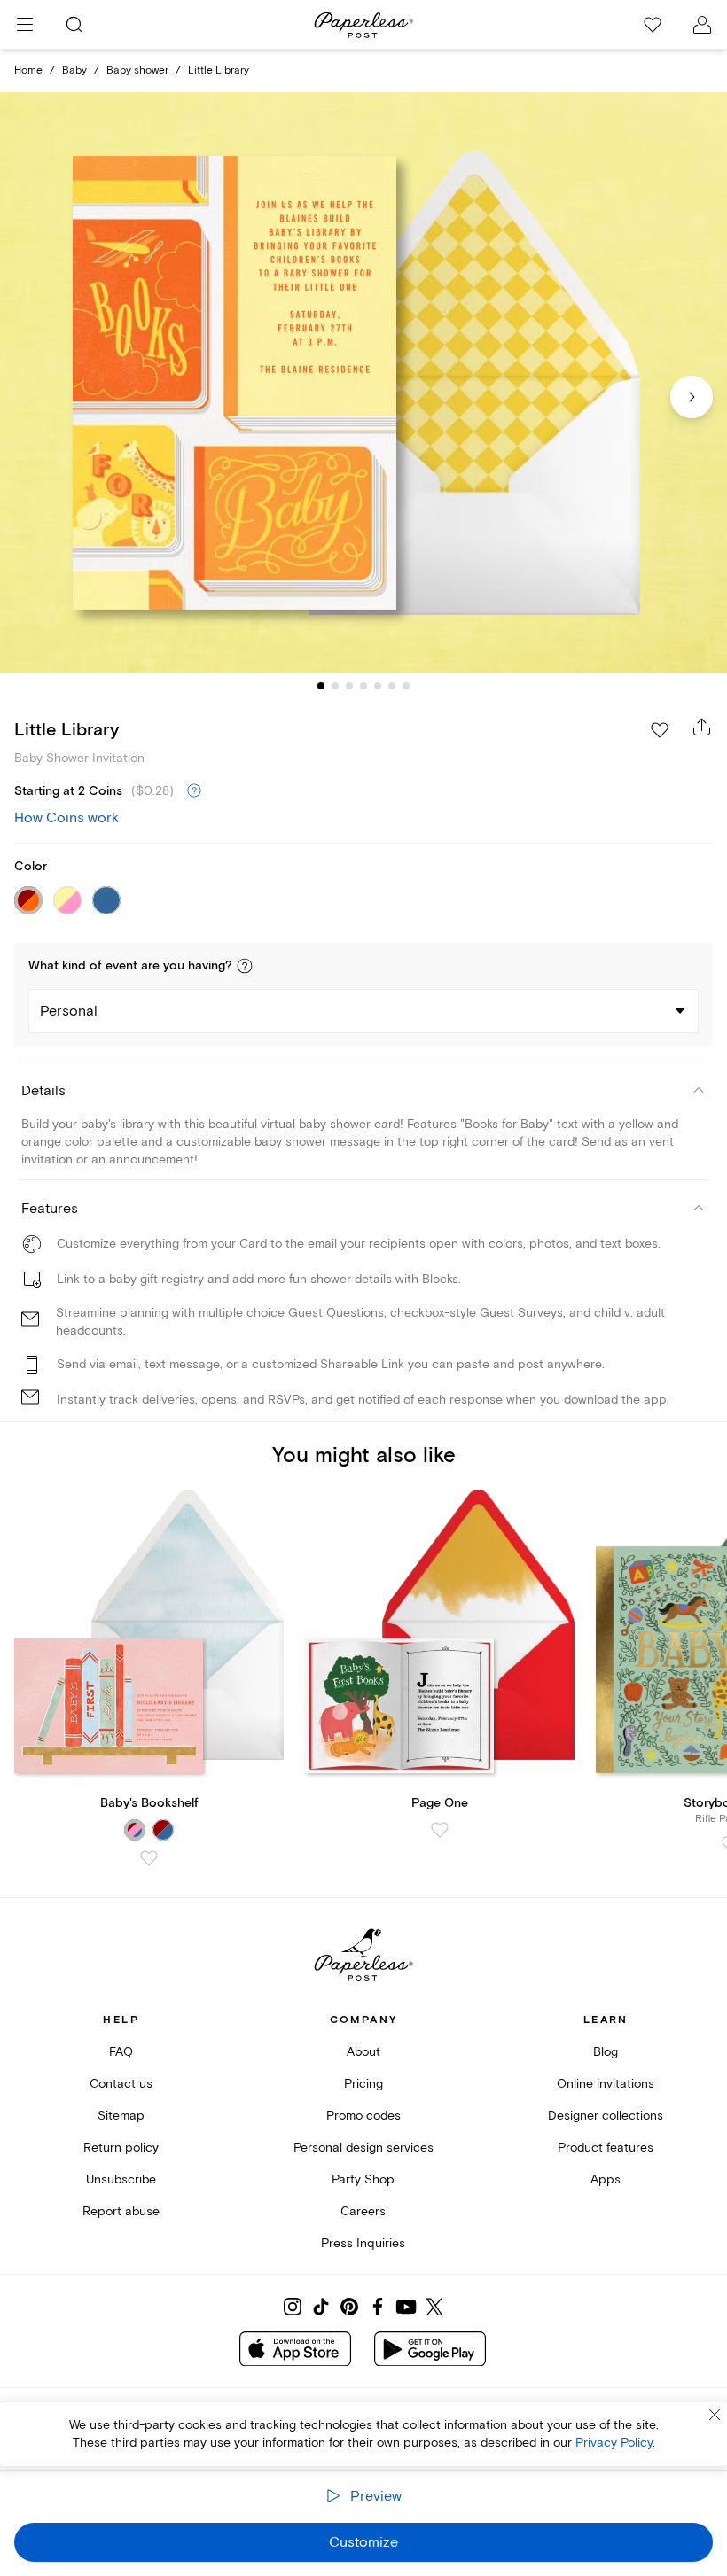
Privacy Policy (614, 2443)
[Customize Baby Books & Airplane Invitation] (363, 383)
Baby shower (137, 70)
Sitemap (121, 2116)
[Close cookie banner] (715, 2415)
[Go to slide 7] (406, 686)
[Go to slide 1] (321, 686)
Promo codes (363, 2116)
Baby (74, 70)
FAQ (121, 2052)
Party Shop (363, 2179)
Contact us (121, 2084)
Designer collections (606, 2116)
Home (28, 70)
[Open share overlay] (702, 727)
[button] (245, 966)
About (363, 2052)
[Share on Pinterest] (349, 2307)
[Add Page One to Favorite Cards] (440, 1830)
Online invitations (606, 2084)
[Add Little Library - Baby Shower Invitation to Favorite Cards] (660, 730)
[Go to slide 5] (378, 686)
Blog (606, 2052)
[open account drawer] (702, 25)
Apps (606, 2179)
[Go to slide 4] (363, 686)
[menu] (25, 25)
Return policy (121, 2148)
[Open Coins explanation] (194, 791)
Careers (363, 2211)
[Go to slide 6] (392, 686)
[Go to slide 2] (335, 686)
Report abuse (121, 2211)
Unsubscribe (121, 2179)
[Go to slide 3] (349, 686)
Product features (606, 2148)
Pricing (363, 2084)
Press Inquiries (363, 2243)
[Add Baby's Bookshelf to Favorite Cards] (149, 1858)
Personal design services (363, 2148)
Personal (69, 1011)
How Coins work (66, 818)
